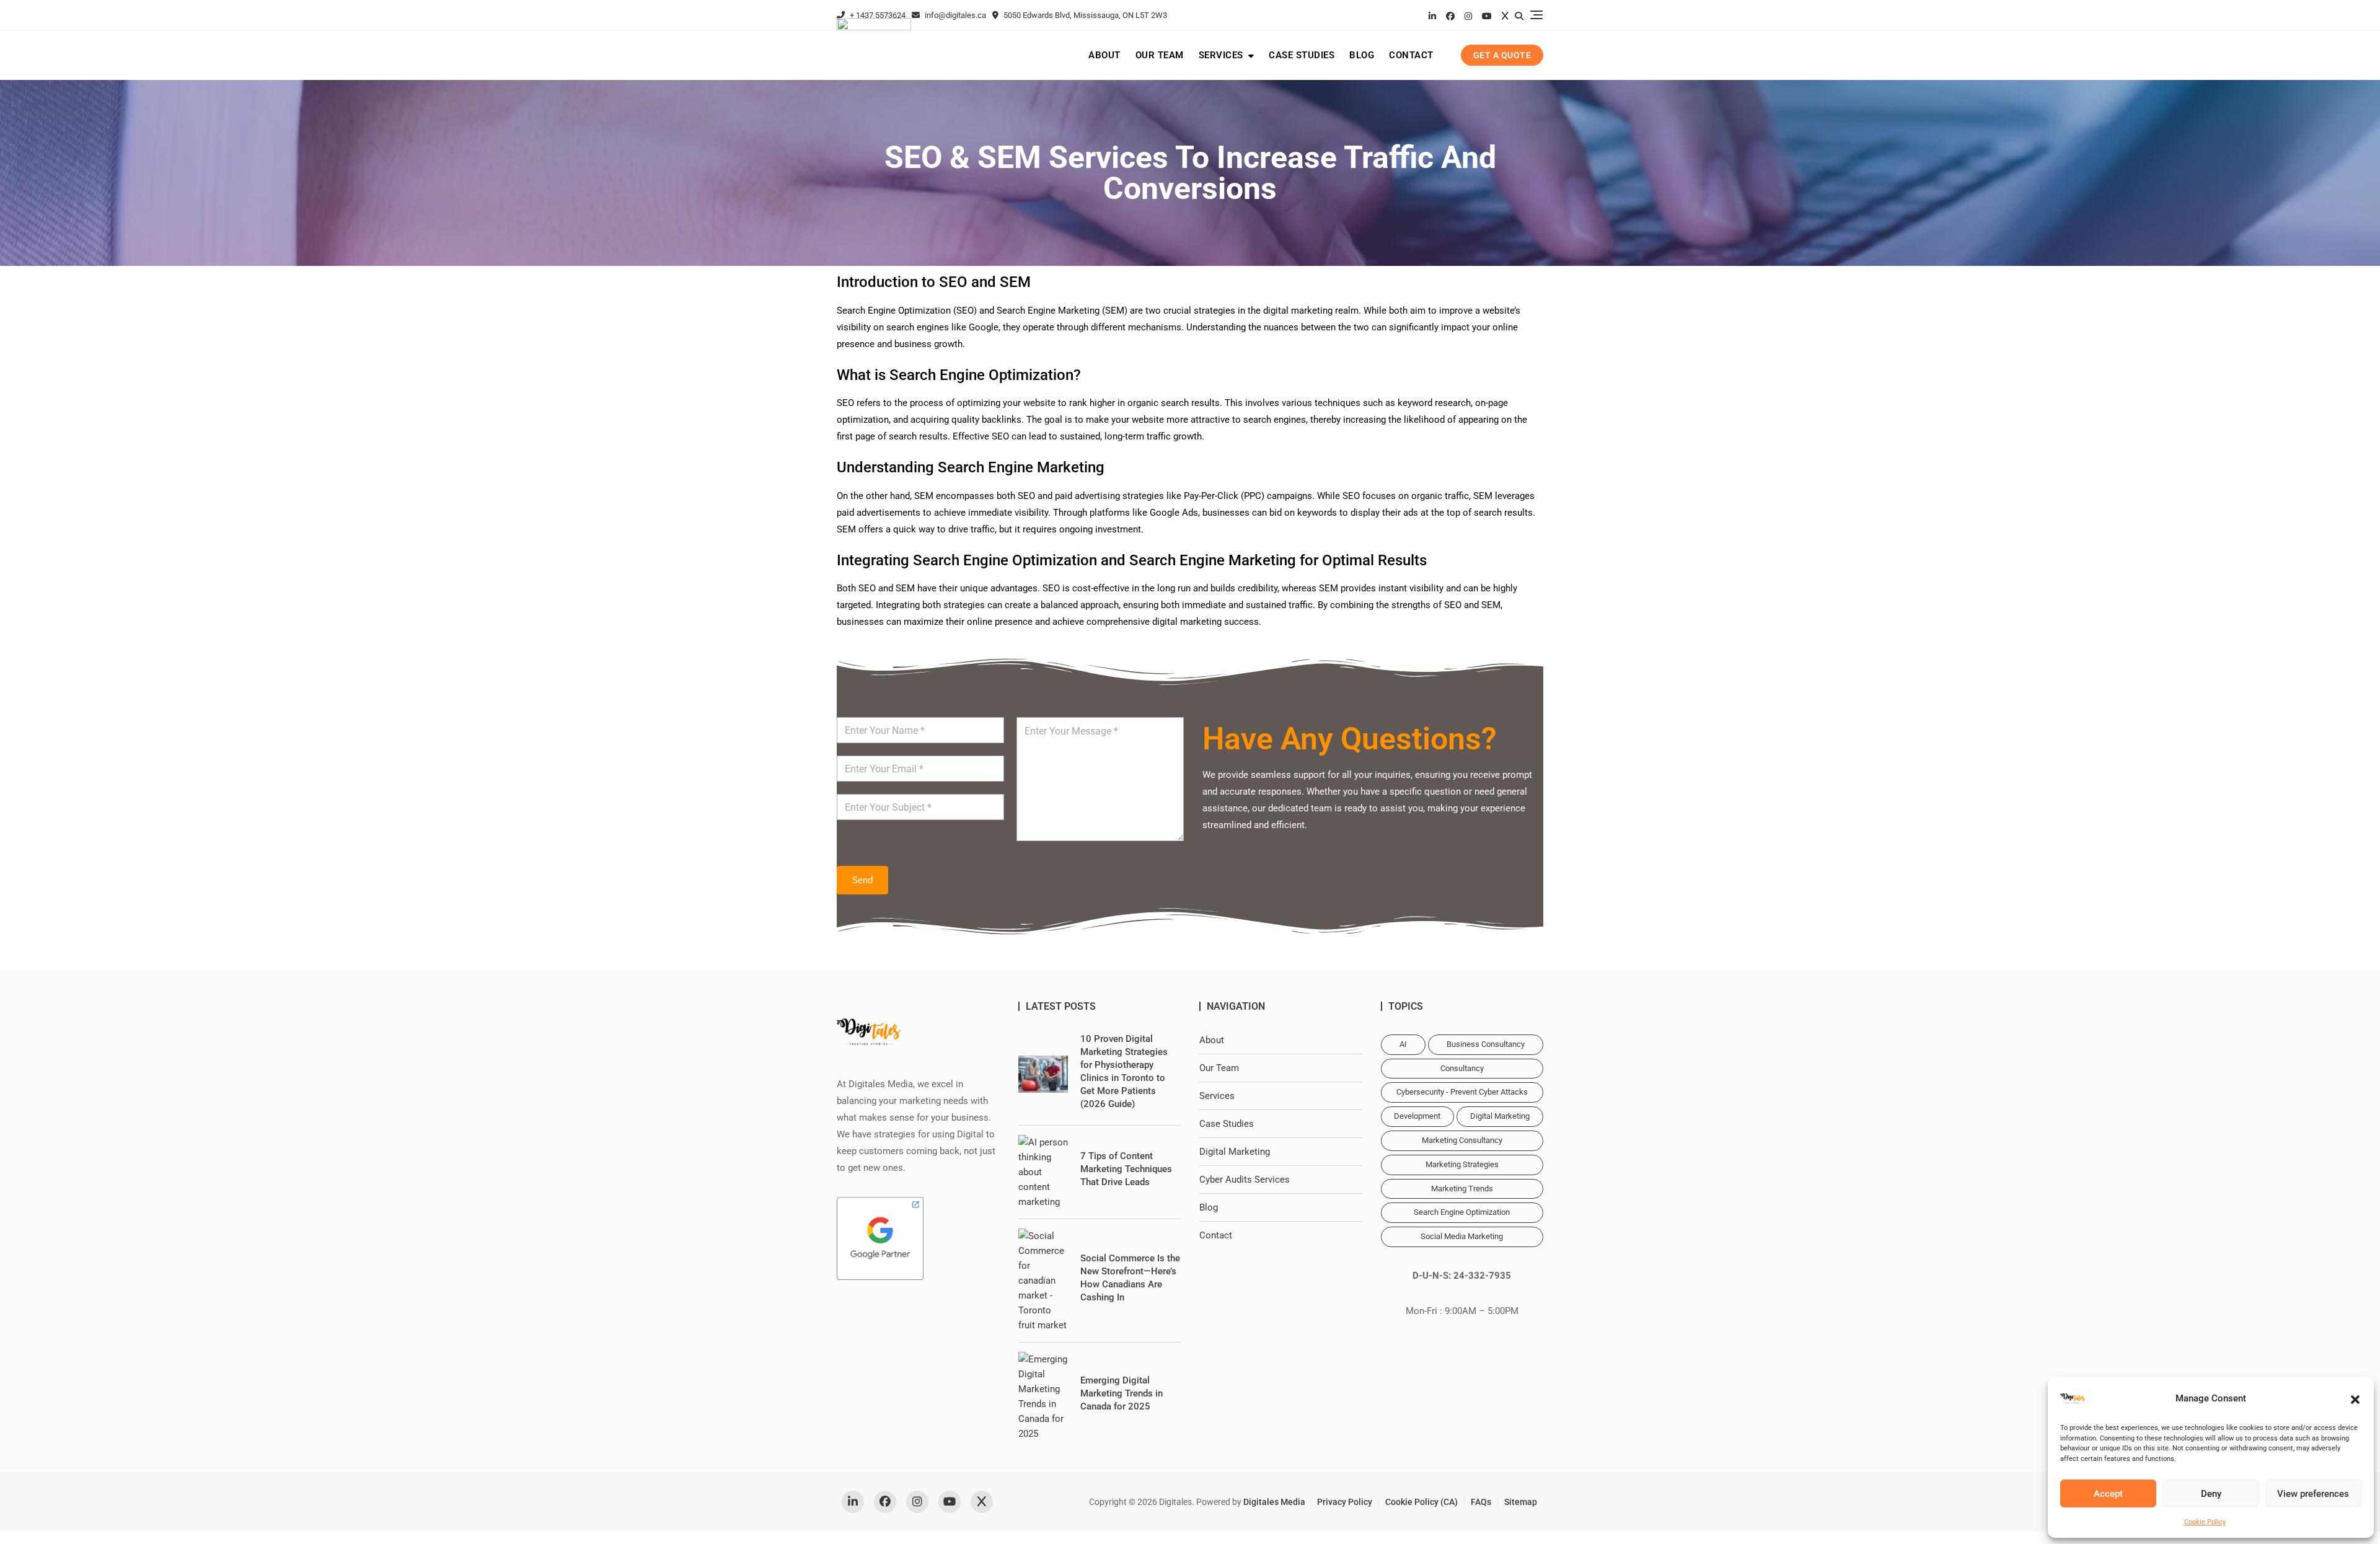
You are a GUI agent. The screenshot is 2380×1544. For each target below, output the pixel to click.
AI (1403, 1044)
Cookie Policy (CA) (1421, 1502)
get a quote (1502, 55)
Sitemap (1521, 1502)
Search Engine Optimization (1462, 1212)
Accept (2108, 1494)
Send (862, 880)
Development (1417, 1116)
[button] (2355, 1398)
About (1104, 55)
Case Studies (1302, 55)
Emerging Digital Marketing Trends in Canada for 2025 (1122, 1393)
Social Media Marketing (1462, 1236)
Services (1221, 55)
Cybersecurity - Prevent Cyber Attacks (1462, 1092)
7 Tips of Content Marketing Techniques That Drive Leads (1126, 1169)
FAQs (1481, 1502)
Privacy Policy (1345, 1502)
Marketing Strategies (1462, 1164)
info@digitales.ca (954, 15)
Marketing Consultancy (1462, 1140)
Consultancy (1462, 1068)
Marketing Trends (1462, 1189)
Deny (2211, 1494)
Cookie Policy (2205, 1522)
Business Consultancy (1486, 1044)
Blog (1362, 55)
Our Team (1160, 55)
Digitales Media (1274, 1502)
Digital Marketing (1235, 1152)
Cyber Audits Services (1245, 1180)
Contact (1411, 55)
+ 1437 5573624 (877, 15)
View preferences (2313, 1494)
